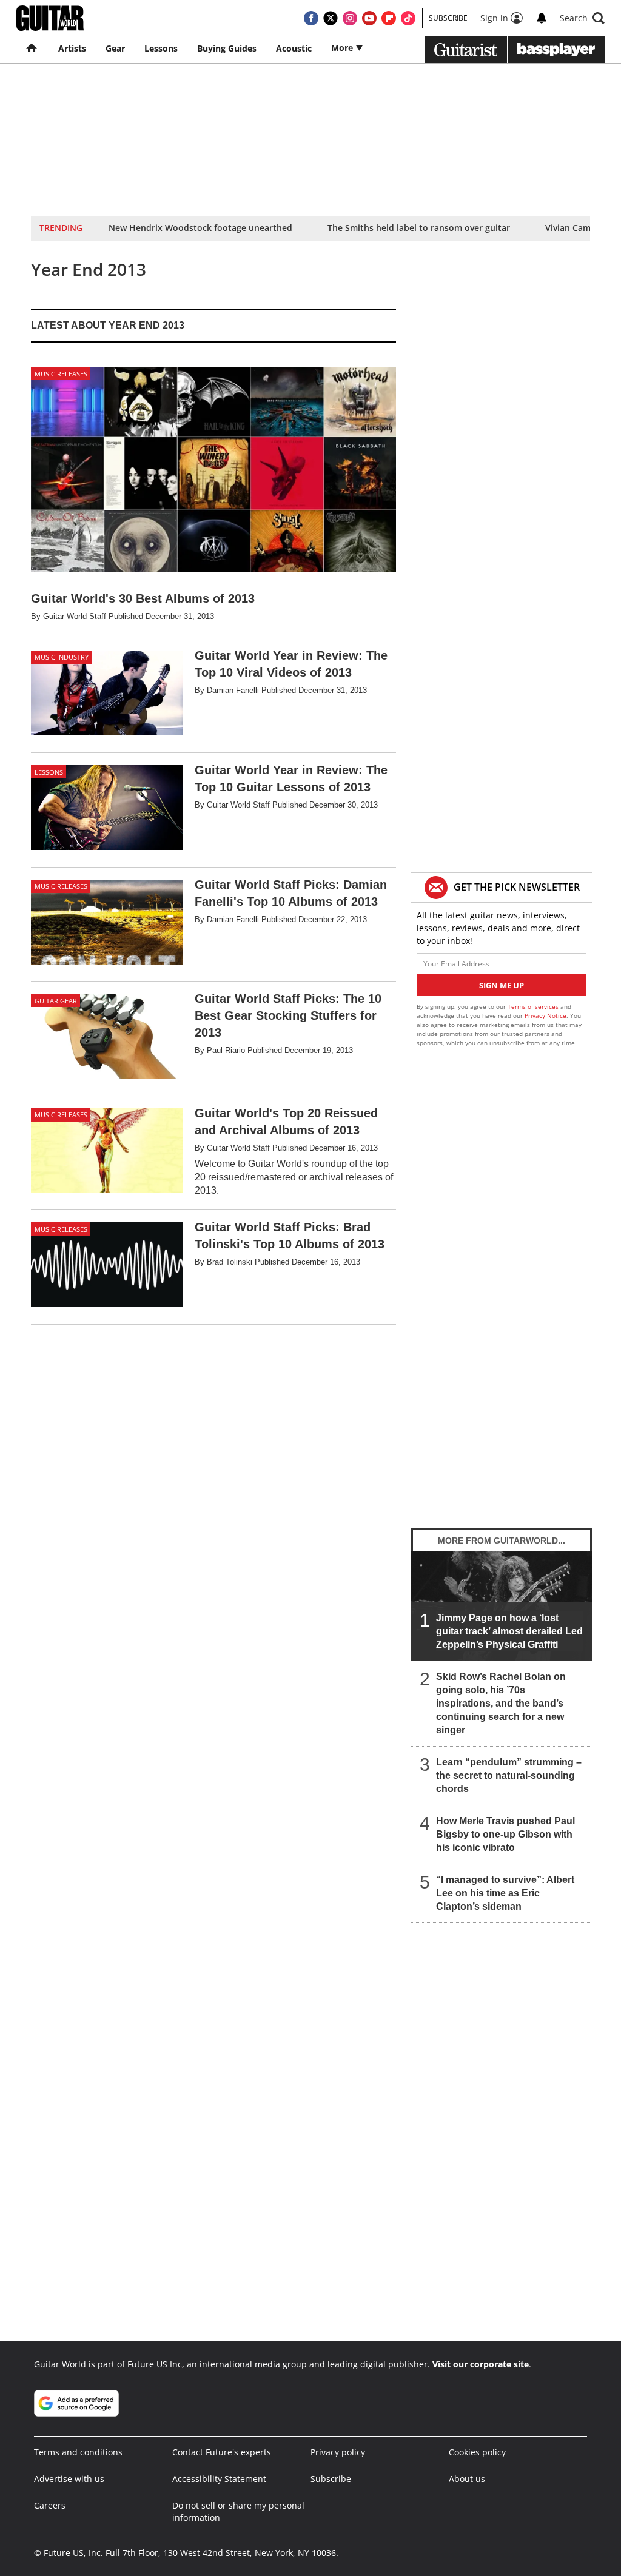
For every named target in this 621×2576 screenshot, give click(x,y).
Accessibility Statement (219, 2479)
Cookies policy (477, 2452)
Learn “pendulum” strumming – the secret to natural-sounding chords (509, 1775)
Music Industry (62, 657)
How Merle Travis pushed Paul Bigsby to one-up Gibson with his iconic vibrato (505, 1834)
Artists (72, 48)
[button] (582, 18)
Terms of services (534, 1006)
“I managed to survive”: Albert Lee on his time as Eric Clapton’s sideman (505, 1893)
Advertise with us (69, 2479)
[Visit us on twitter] (331, 18)
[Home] (32, 49)
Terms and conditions (78, 2452)
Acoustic (294, 48)
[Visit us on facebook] (311, 18)
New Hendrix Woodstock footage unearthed (200, 228)
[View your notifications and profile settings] (542, 18)
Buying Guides (227, 48)
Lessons (161, 48)
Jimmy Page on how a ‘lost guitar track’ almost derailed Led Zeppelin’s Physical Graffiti (509, 1631)
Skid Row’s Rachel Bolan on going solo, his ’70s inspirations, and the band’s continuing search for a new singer (501, 1703)
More (343, 48)
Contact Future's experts (222, 2452)
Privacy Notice (545, 1015)
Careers (50, 2505)
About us (467, 2479)
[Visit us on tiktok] (408, 18)
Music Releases (61, 374)
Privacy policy (338, 2452)
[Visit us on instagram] (350, 18)
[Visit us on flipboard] (389, 18)
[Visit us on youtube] (369, 18)
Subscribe (448, 18)
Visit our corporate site (481, 2364)
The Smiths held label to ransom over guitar (419, 228)
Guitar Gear (56, 1001)
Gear (115, 48)
